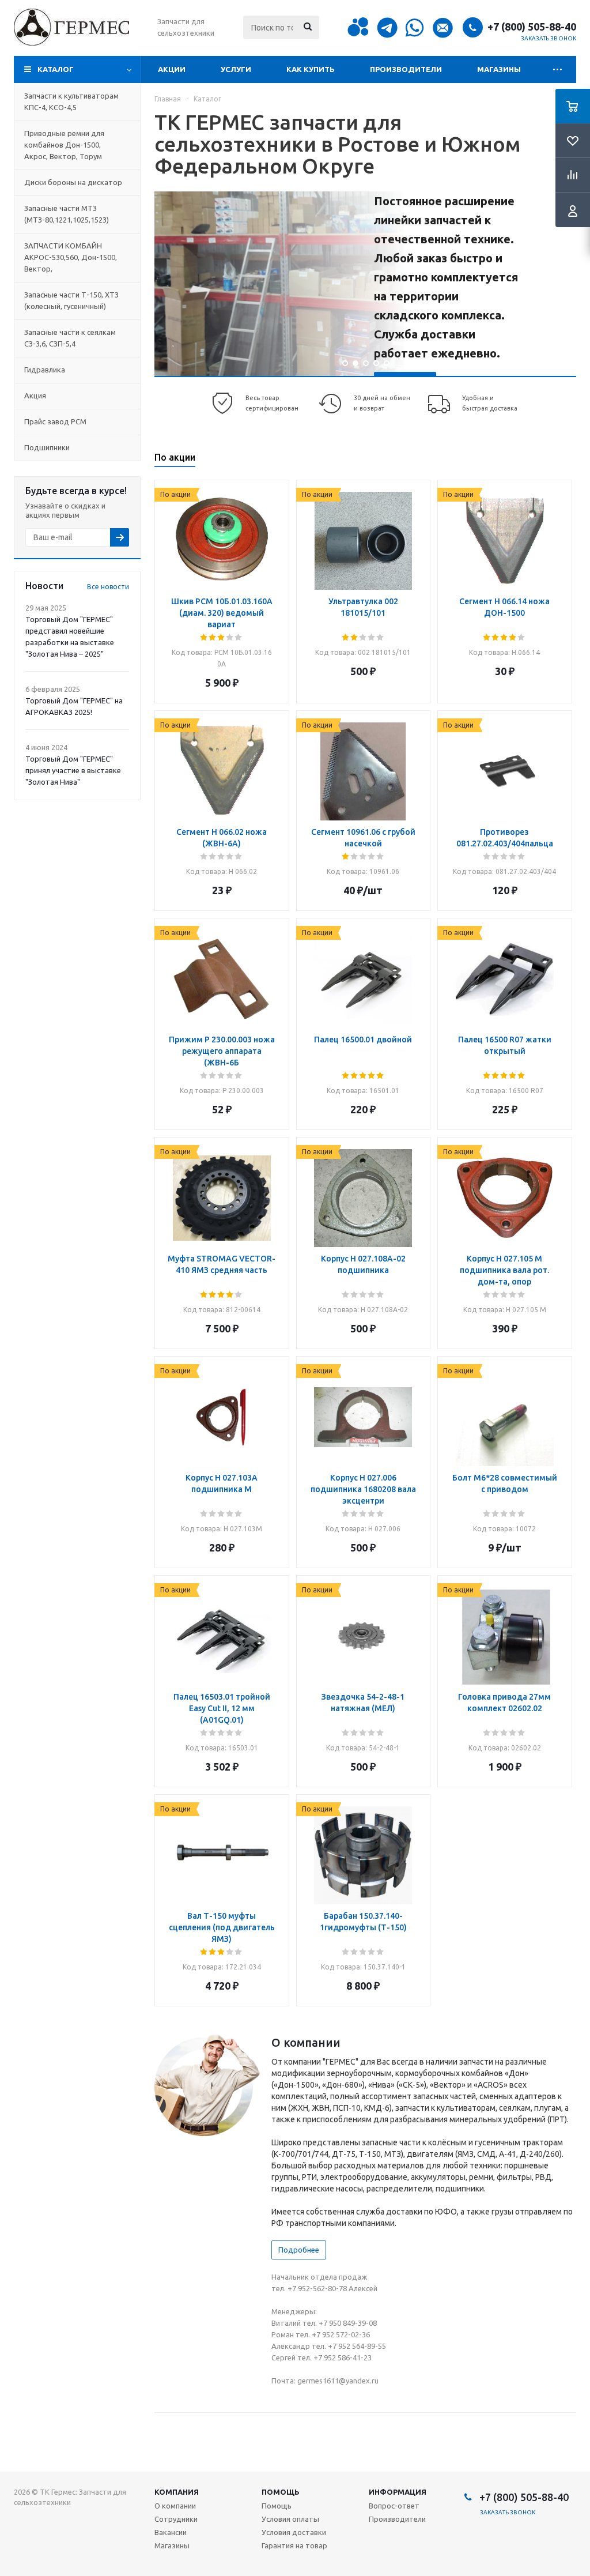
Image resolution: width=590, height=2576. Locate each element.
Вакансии (171, 2532)
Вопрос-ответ (394, 2506)
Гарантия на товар (294, 2545)
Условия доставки (294, 2532)
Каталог (56, 69)
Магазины (499, 69)
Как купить (311, 69)
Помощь (281, 2492)
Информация (398, 2492)
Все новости (108, 587)
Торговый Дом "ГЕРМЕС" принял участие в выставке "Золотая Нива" (73, 770)
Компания (177, 2492)
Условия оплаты (290, 2519)
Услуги (236, 69)
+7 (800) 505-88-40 (532, 27)
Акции (172, 69)
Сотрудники (176, 2519)
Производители (406, 69)
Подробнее (299, 2250)
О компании (175, 2506)
